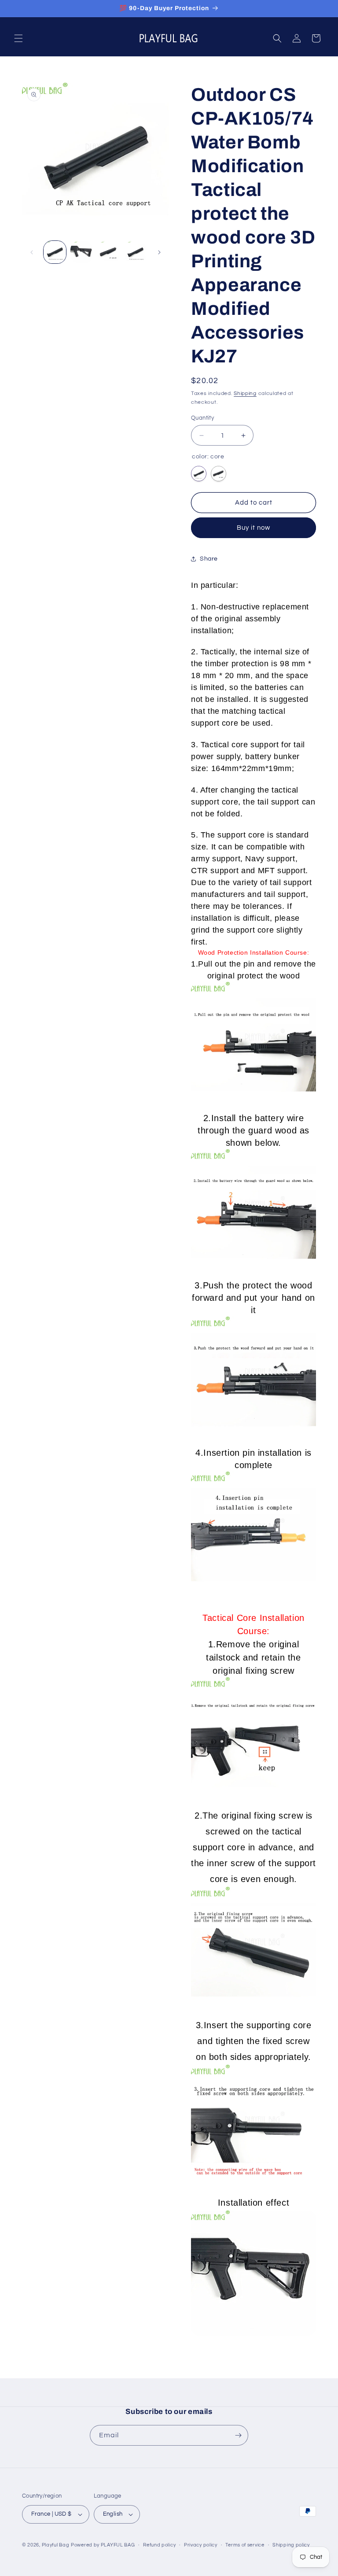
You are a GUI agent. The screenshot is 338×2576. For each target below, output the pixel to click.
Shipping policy (291, 2545)
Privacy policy (201, 2545)
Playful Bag (56, 2545)
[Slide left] (32, 252)
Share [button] (209, 559)
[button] (18, 38)
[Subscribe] (238, 2435)
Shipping (245, 393)
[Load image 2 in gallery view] (82, 252)
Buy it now (253, 528)
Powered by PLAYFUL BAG (103, 2545)
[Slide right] (159, 252)
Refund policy (159, 2545)
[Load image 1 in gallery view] (55, 252)
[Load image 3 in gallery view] (108, 252)
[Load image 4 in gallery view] (135, 252)
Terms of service (245, 2545)
